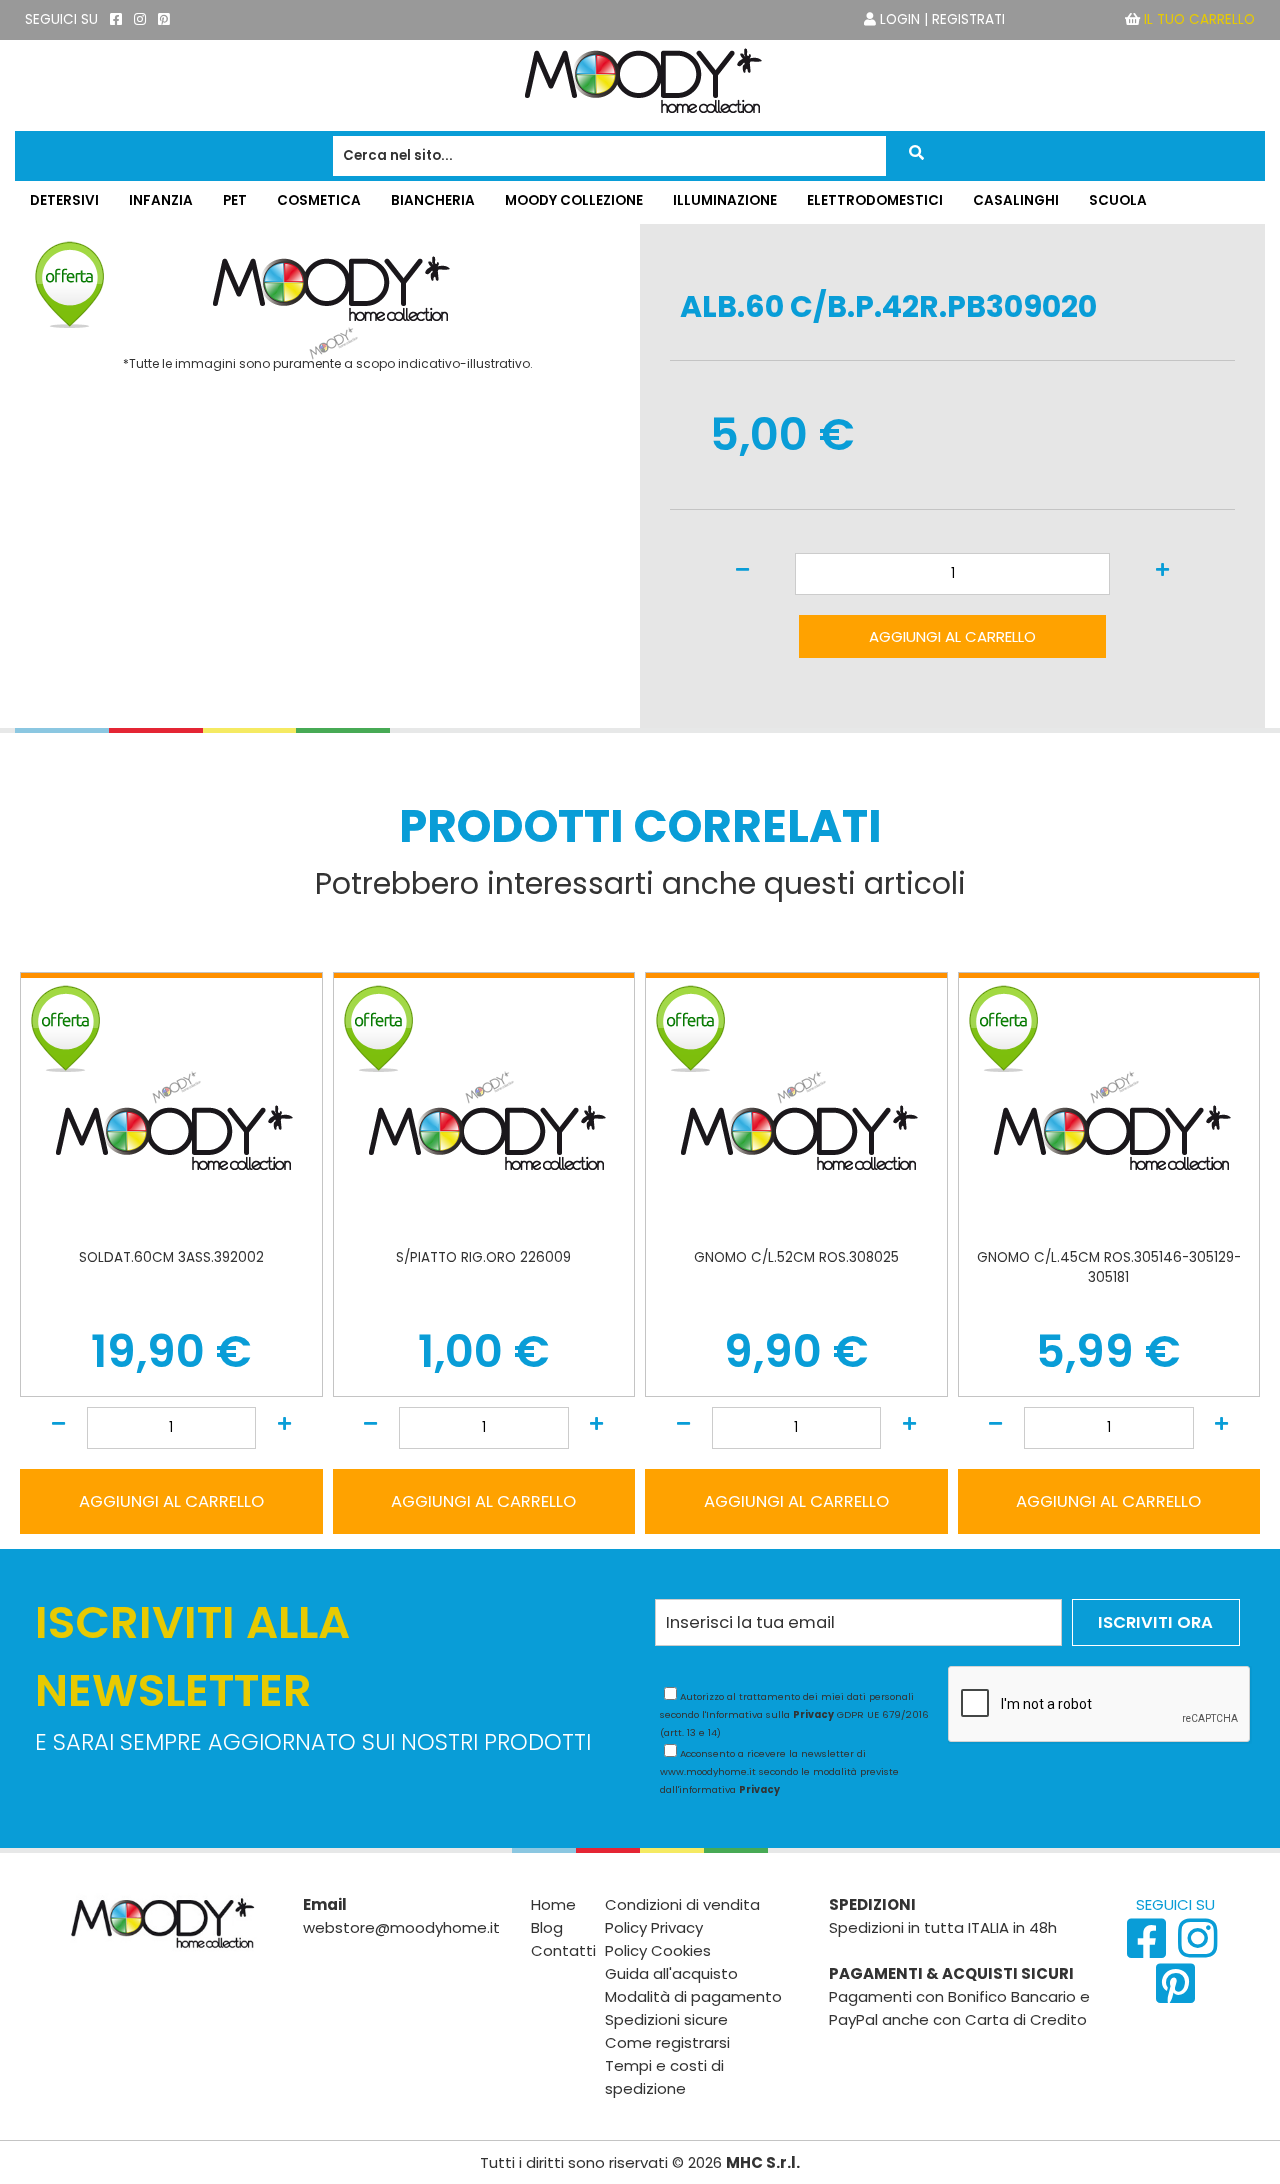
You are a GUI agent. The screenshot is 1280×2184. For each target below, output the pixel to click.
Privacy (813, 1714)
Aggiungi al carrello (952, 636)
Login (900, 19)
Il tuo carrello (1199, 19)
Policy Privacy (654, 1927)
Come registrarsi (667, 2042)
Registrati (968, 19)
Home (553, 1904)
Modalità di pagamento (693, 1996)
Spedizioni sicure (666, 2019)
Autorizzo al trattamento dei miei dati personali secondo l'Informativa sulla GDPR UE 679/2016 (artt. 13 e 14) (794, 1714)
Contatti (563, 1950)
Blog (547, 1927)
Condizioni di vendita (682, 1904)
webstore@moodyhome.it (401, 1927)
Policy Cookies (658, 1950)
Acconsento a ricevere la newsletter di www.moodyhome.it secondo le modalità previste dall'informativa (779, 1771)
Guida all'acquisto (671, 1973)
